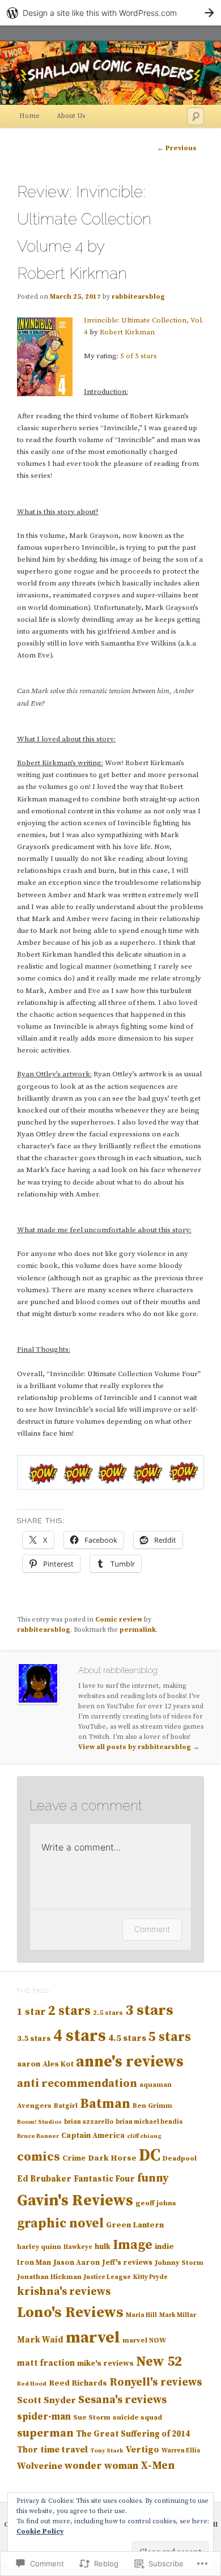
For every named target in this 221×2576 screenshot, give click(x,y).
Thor (27, 2450)
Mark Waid (40, 2340)
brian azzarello (89, 2122)
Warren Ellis (181, 2451)
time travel (64, 2450)
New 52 (159, 2362)
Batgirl (66, 2106)
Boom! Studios (39, 2122)
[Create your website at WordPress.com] (110, 13)
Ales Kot (58, 2064)
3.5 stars (34, 2039)
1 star (31, 2012)
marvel (93, 2338)
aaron (29, 2064)
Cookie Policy (40, 2532)
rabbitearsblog (138, 297)
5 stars (170, 2037)
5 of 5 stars (139, 356)
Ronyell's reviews (156, 2382)
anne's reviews (130, 2062)
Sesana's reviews (122, 2400)
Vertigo (143, 2450)
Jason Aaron (76, 2263)
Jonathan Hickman (49, 2277)
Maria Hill (141, 2315)
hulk (103, 2247)
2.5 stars (108, 2013)
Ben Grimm (152, 2106)
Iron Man (34, 2263)
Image (133, 2245)
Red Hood (32, 2384)
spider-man (44, 2417)
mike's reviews (105, 2363)
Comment (152, 1929)
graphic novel (60, 2224)
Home (29, 116)
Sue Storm (92, 2417)
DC (150, 2156)
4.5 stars (127, 2038)
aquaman (156, 2085)
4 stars (80, 2036)
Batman (105, 2104)
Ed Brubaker (44, 2179)
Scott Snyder (46, 2401)
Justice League (107, 2277)
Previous (177, 148)
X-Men (158, 2466)
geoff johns (156, 2203)
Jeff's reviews (127, 2263)
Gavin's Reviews (75, 2201)
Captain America (93, 2136)
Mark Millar (178, 2315)
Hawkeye (78, 2247)
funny (153, 2178)
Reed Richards (78, 2383)
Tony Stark (107, 2451)
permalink (138, 1630)
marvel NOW (144, 2340)
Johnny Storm (179, 2263)
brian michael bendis (149, 2122)
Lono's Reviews (70, 2313)
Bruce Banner (38, 2136)
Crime (74, 2158)
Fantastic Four (104, 2179)
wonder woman (101, 2466)
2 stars (69, 2011)
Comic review (119, 1620)
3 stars (149, 2011)
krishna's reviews (64, 2292)
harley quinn (39, 2247)
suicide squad (137, 2417)
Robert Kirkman (127, 332)
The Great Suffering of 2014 (133, 2434)
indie (164, 2247)
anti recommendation (77, 2084)
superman (45, 2433)
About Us (71, 116)
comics (39, 2157)
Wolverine (40, 2466)
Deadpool (180, 2158)
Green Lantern (135, 2225)
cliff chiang (144, 2136)
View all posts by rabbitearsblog (139, 1747)
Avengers (34, 2106)
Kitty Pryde (150, 2277)
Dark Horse (112, 2158)
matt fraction (46, 2363)
